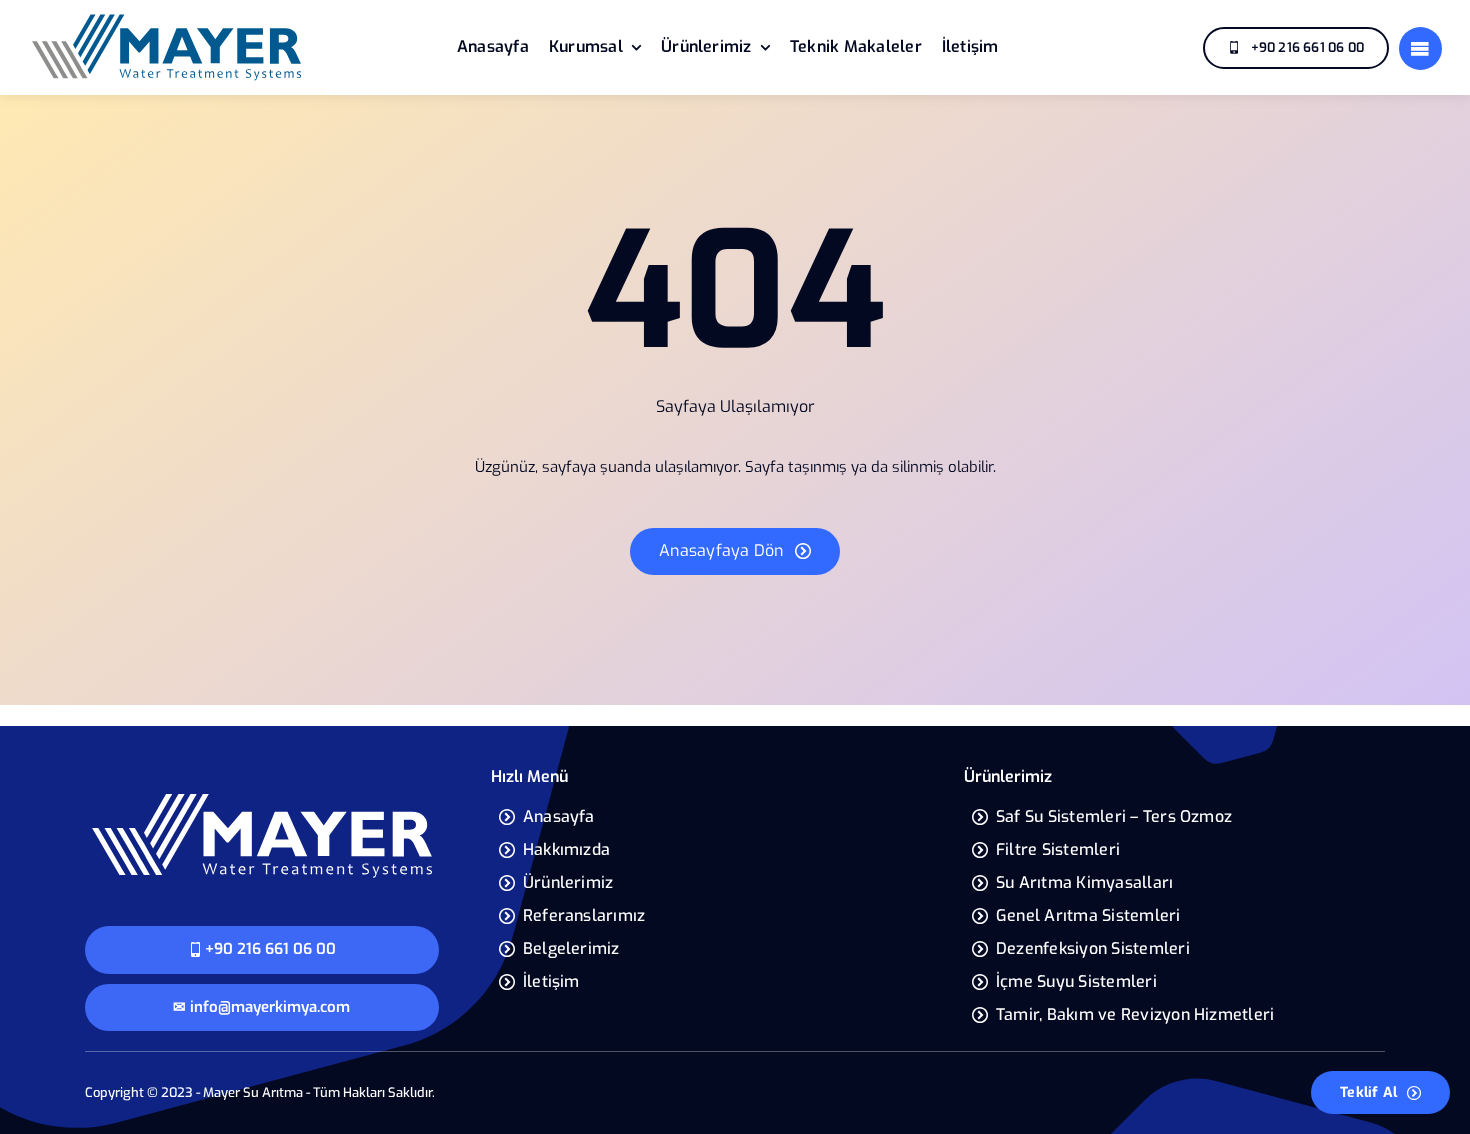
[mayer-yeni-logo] (166, 19)
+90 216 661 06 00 (270, 949)
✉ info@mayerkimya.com (261, 1007)
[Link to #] (1420, 48)
